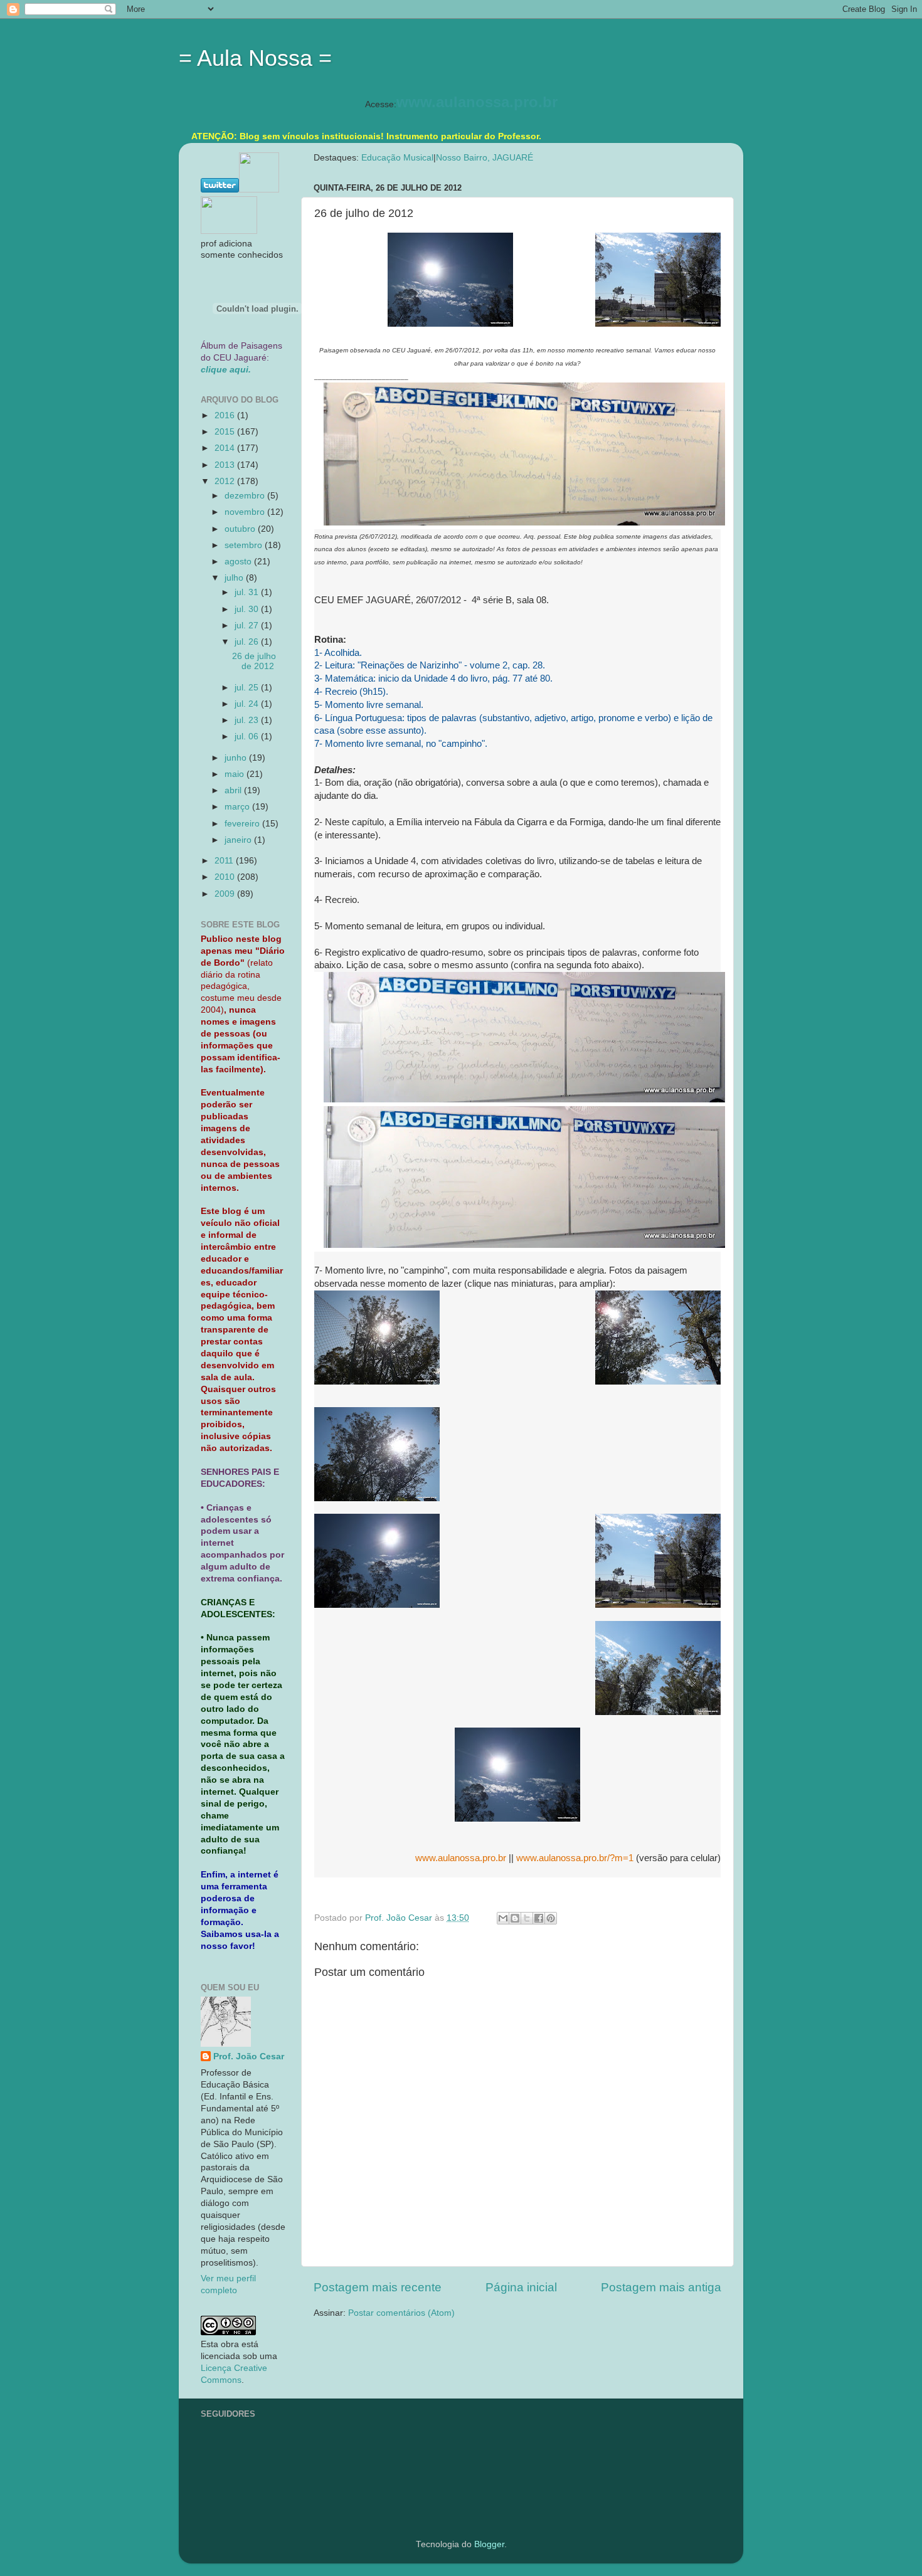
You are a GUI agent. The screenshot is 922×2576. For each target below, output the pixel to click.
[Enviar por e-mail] (503, 1918)
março (238, 807)
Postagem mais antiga (661, 2287)
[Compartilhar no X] (527, 1918)
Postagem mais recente (378, 2287)
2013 (226, 465)
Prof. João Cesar (249, 2056)
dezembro (246, 496)
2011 (225, 861)
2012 (226, 481)
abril (234, 790)
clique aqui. (226, 370)
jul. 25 (248, 688)
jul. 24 (248, 704)
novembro (246, 512)
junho (237, 758)
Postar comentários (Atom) (401, 2313)
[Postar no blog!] (515, 1918)
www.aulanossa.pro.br (477, 102)
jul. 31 (248, 592)
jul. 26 (248, 642)
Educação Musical (397, 158)
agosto (239, 562)
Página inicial (521, 2287)
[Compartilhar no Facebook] (539, 1918)
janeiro (239, 840)
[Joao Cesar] (229, 231)
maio (236, 774)
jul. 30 (248, 609)
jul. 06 (248, 736)
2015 (226, 432)
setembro (245, 545)
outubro (241, 529)
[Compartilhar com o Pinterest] (551, 1918)
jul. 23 (248, 720)
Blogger (489, 2544)
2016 (226, 415)
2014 (226, 448)
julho (235, 578)
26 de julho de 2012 (254, 661)
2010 (226, 877)
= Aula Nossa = (255, 58)
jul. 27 (248, 626)
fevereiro (243, 824)
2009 (226, 894)
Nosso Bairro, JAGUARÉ (485, 158)
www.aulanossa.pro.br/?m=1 (575, 1858)
